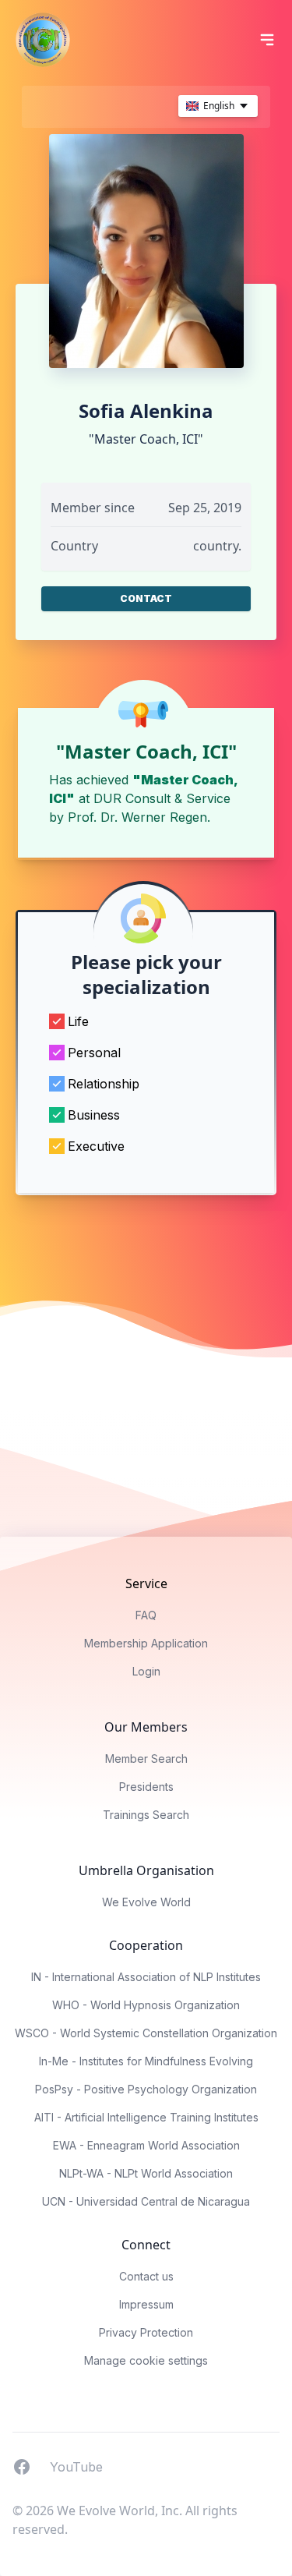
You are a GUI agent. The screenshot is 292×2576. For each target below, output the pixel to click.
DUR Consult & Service (162, 798)
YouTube (76, 2466)
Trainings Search (146, 1815)
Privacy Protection (146, 2332)
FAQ (146, 1615)
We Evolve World (146, 1902)
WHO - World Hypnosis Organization (146, 2005)
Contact (146, 598)
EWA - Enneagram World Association (146, 2145)
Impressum (146, 2304)
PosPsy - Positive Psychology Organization (146, 2089)
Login (146, 1671)
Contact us (146, 2276)
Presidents (146, 1787)
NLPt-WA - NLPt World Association (146, 2173)
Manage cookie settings (146, 2360)
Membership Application (146, 1643)
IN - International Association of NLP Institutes (146, 1977)
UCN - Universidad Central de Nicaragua (146, 2201)
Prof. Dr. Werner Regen (137, 817)
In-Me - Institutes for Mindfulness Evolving (146, 2061)
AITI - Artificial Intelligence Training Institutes (146, 2117)
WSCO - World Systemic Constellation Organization (146, 2033)
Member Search (146, 1759)
